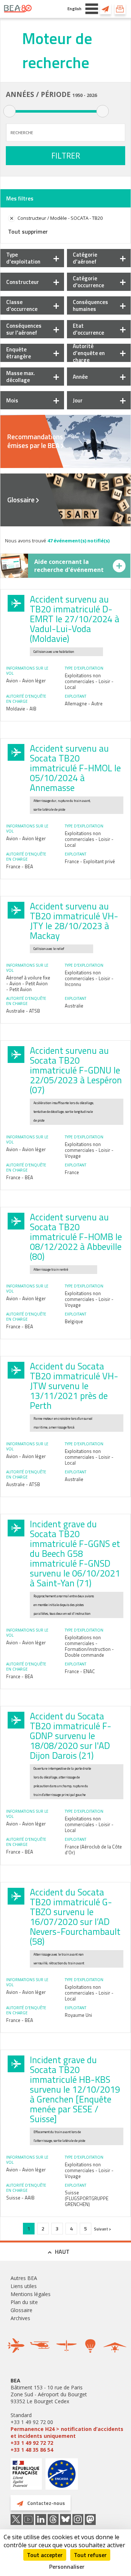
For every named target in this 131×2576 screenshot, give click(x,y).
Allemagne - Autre (84, 704)
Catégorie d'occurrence (88, 282)
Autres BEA (24, 2278)
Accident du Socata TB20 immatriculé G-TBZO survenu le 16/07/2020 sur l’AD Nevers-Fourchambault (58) (75, 1917)
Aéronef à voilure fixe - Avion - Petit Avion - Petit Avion (28, 983)
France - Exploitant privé (90, 861)
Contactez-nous (106, 9)
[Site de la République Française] (26, 2475)
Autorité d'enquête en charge (89, 353)
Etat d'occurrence (88, 329)
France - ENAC (80, 1671)
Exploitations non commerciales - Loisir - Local (89, 681)
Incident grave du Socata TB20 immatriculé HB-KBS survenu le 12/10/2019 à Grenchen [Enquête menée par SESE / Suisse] (75, 2089)
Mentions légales (31, 2294)
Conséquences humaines (90, 305)
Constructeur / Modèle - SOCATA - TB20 (60, 218)
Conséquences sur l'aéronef (24, 329)
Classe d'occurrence (22, 305)
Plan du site (24, 2302)
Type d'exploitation (23, 258)
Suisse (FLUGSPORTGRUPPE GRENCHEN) (87, 2198)
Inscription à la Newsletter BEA (120, 9)
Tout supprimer (28, 231)
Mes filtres (20, 198)
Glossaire (21, 500)
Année (80, 377)
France (72, 1172)
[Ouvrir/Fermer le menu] (92, 9)
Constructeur (23, 282)
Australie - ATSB (23, 1011)
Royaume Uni (78, 2015)
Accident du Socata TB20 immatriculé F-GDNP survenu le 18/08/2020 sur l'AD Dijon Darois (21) (71, 1736)
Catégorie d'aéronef (85, 258)
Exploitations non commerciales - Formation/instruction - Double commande (89, 1646)
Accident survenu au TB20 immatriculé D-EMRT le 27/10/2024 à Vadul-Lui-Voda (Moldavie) (75, 619)
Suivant (101, 2229)
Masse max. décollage (21, 377)
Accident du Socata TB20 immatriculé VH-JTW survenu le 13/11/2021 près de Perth (74, 1386)
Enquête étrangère (19, 353)
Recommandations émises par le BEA (35, 441)
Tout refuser (90, 2555)
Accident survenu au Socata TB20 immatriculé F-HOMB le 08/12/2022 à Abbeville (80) (76, 1237)
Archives (20, 2318)
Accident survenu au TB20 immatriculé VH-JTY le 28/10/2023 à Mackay (74, 921)
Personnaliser (67, 2567)
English (74, 9)
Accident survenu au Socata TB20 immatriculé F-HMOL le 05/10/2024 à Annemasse (75, 768)
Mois (12, 400)
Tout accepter (45, 2555)
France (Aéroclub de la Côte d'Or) (93, 1850)
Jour (78, 400)
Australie (74, 1006)
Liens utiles (24, 2286)
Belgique (74, 1321)
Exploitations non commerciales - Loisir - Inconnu (89, 978)
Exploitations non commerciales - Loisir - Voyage (89, 1150)
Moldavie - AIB (21, 709)
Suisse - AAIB (20, 2198)
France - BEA (20, 866)
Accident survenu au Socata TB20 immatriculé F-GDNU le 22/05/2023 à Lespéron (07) (76, 1070)
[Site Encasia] (62, 2477)
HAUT (62, 2252)
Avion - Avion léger (26, 681)
